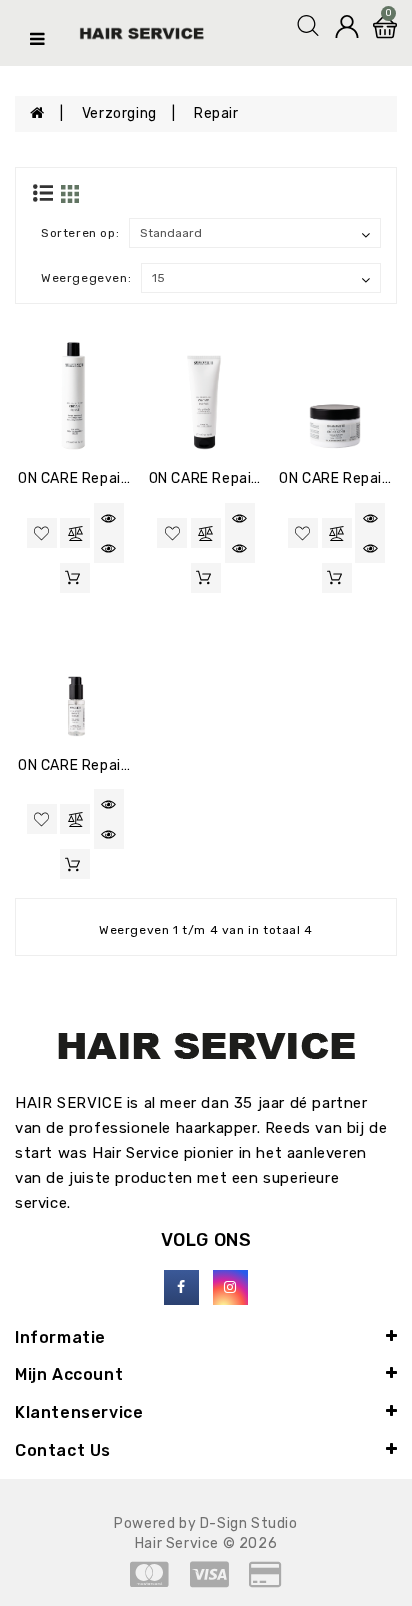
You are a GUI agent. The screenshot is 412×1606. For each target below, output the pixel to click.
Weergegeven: (86, 278)
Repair (216, 113)
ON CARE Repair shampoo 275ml (131, 478)
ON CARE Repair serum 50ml (117, 765)
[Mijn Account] (347, 25)
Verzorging (119, 113)
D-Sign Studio (249, 1523)
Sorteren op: (80, 233)
